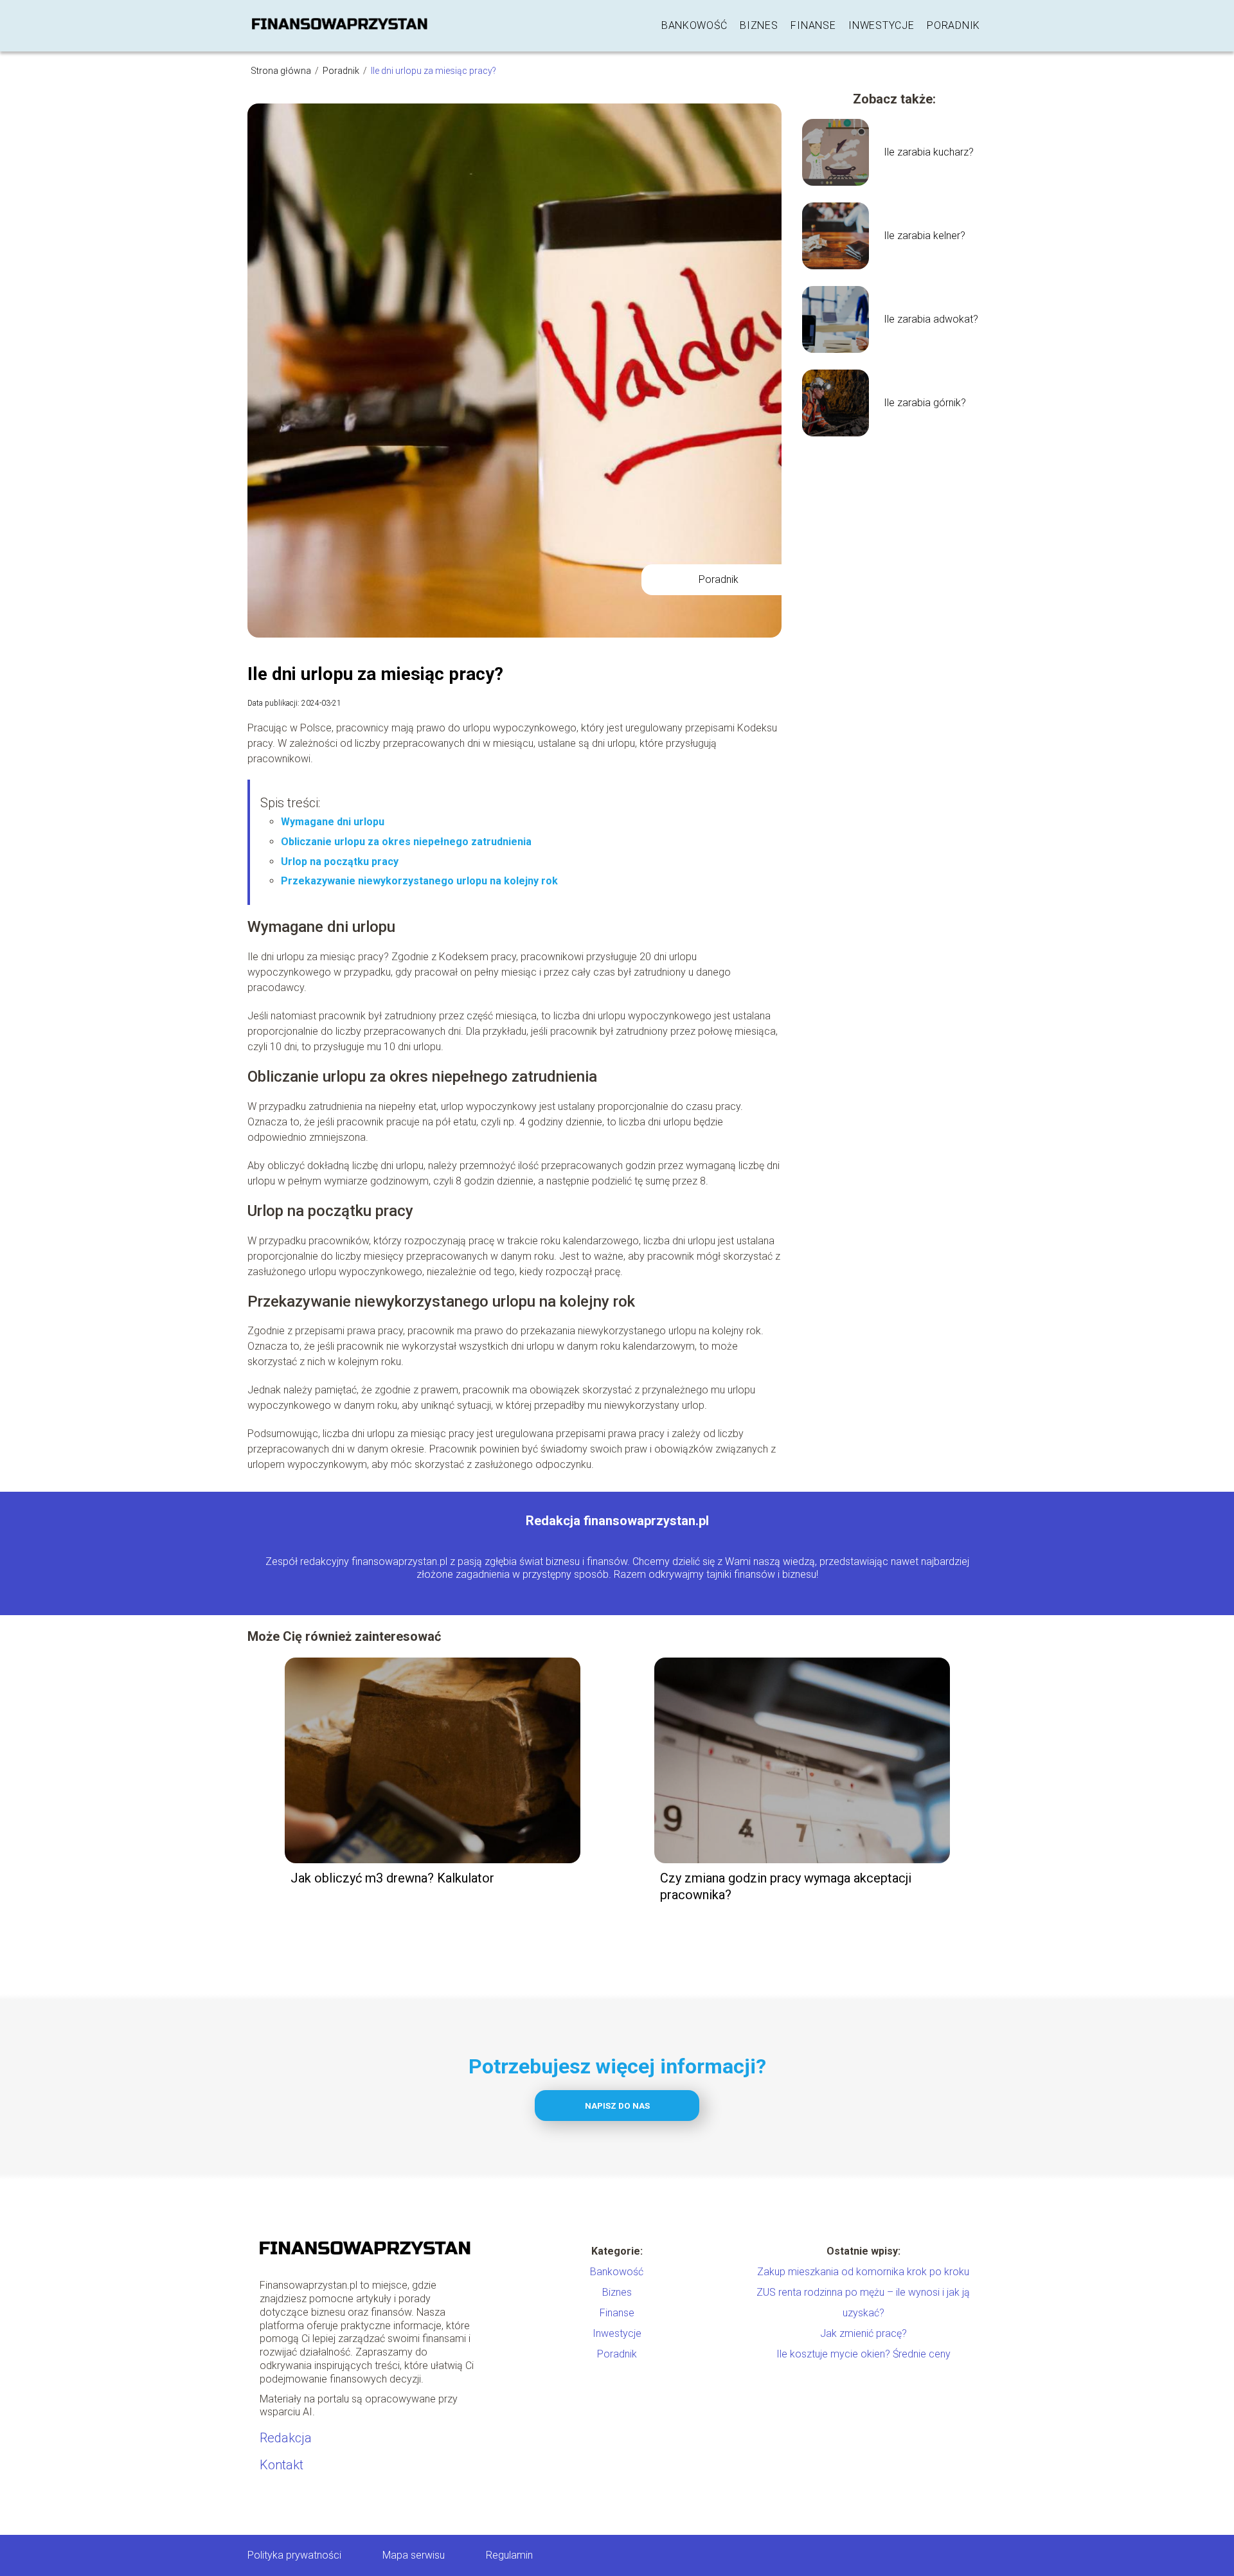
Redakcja (286, 2438)
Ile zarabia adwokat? (931, 319)
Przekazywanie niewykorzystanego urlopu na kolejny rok (419, 881)
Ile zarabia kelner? (925, 236)
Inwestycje (881, 25)
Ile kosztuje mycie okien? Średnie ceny (863, 2354)
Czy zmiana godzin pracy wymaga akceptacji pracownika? (786, 1886)
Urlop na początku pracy (340, 862)
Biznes (759, 25)
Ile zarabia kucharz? (929, 152)
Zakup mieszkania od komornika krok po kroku (863, 2272)
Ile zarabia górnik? (925, 403)
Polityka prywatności (294, 2555)
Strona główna (282, 71)
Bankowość (694, 25)
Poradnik (953, 25)
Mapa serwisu (414, 2555)
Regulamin (509, 2555)
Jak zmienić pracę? (863, 2333)
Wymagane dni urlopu (333, 822)
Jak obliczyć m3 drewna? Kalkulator (392, 1878)
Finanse (813, 25)
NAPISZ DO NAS (617, 2106)
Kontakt (282, 2465)
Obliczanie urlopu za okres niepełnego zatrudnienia (406, 842)
